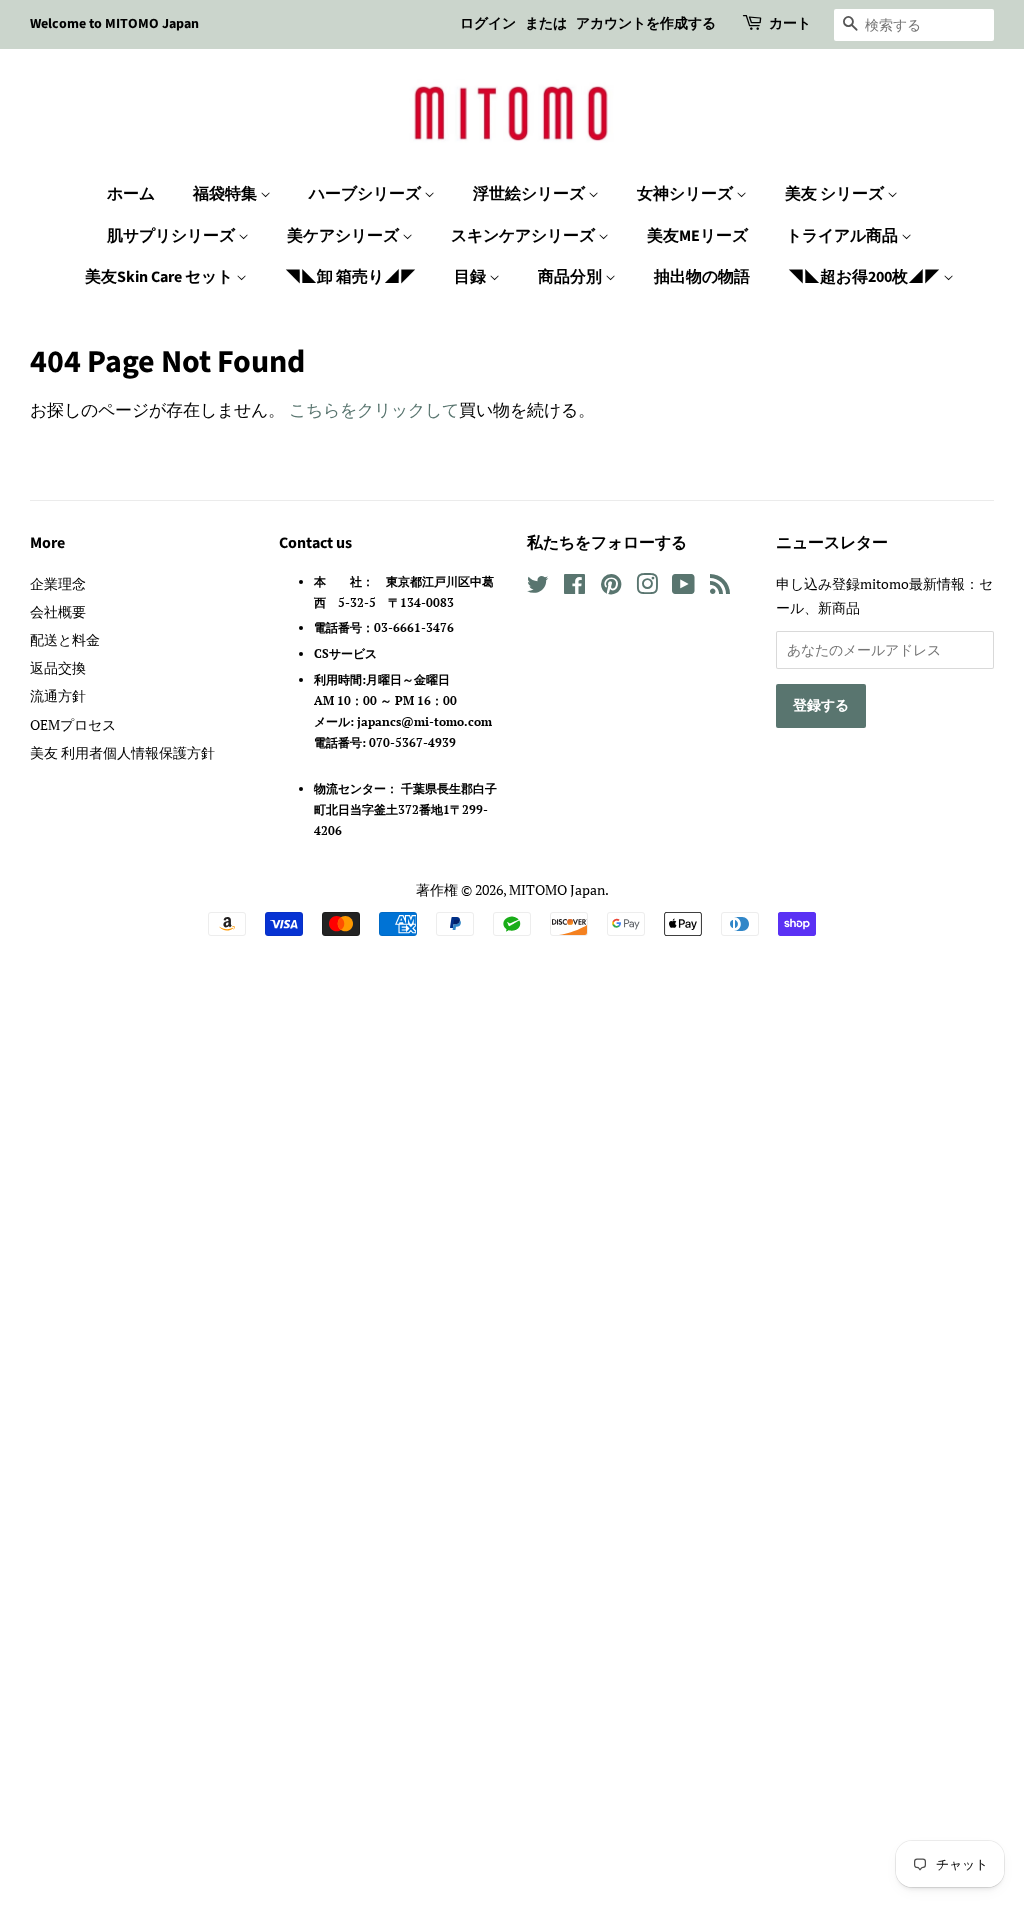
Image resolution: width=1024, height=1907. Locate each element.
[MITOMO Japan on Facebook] (574, 587)
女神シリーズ (686, 194)
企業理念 (58, 583)
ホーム (131, 194)
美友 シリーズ (836, 194)
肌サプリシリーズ (172, 236)
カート (790, 24)
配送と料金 (65, 639)
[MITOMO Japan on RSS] (720, 587)
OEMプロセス (73, 724)
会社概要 (58, 611)
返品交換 (58, 667)
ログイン (488, 24)
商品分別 (571, 277)
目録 (471, 277)
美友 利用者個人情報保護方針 (122, 752)
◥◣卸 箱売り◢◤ (350, 277)
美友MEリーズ (697, 236)
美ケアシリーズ (344, 236)
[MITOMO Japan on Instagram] (647, 587)
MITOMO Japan (557, 889)
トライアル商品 (843, 236)
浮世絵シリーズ (530, 194)
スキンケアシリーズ (524, 236)
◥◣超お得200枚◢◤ (865, 277)
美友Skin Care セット (160, 277)
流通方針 (58, 695)
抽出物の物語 (702, 277)
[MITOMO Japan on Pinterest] (611, 587)
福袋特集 (226, 194)
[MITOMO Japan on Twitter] (538, 587)
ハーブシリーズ (366, 194)
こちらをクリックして (374, 409)
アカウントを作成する (646, 24)
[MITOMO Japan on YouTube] (683, 587)
